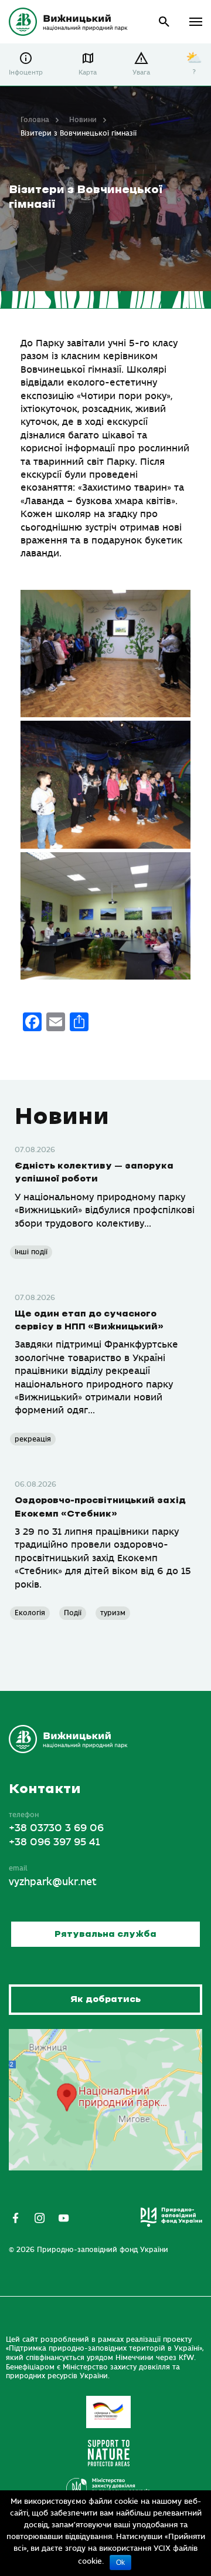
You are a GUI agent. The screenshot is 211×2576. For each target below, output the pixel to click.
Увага (141, 72)
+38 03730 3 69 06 (56, 1828)
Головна (35, 120)
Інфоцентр (26, 72)
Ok (120, 2563)
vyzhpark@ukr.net (53, 1882)
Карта (88, 72)
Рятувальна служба (105, 1934)
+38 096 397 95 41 (54, 1842)
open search (164, 22)
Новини (83, 120)
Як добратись (105, 1999)
